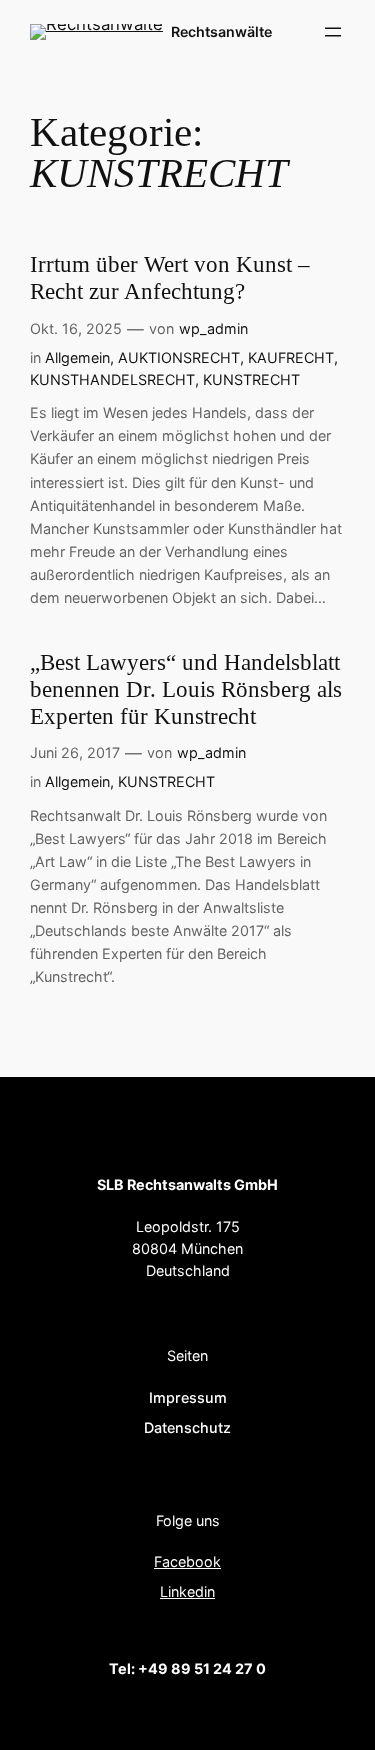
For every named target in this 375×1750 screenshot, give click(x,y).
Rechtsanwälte (221, 31)
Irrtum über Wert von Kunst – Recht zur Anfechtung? (170, 278)
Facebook (187, 1561)
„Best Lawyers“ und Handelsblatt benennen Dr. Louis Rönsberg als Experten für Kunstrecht (186, 689)
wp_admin (213, 328)
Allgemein (77, 357)
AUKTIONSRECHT (179, 357)
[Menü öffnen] (333, 32)
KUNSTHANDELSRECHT (112, 379)
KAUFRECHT (291, 357)
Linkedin (187, 1591)
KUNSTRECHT (251, 379)
